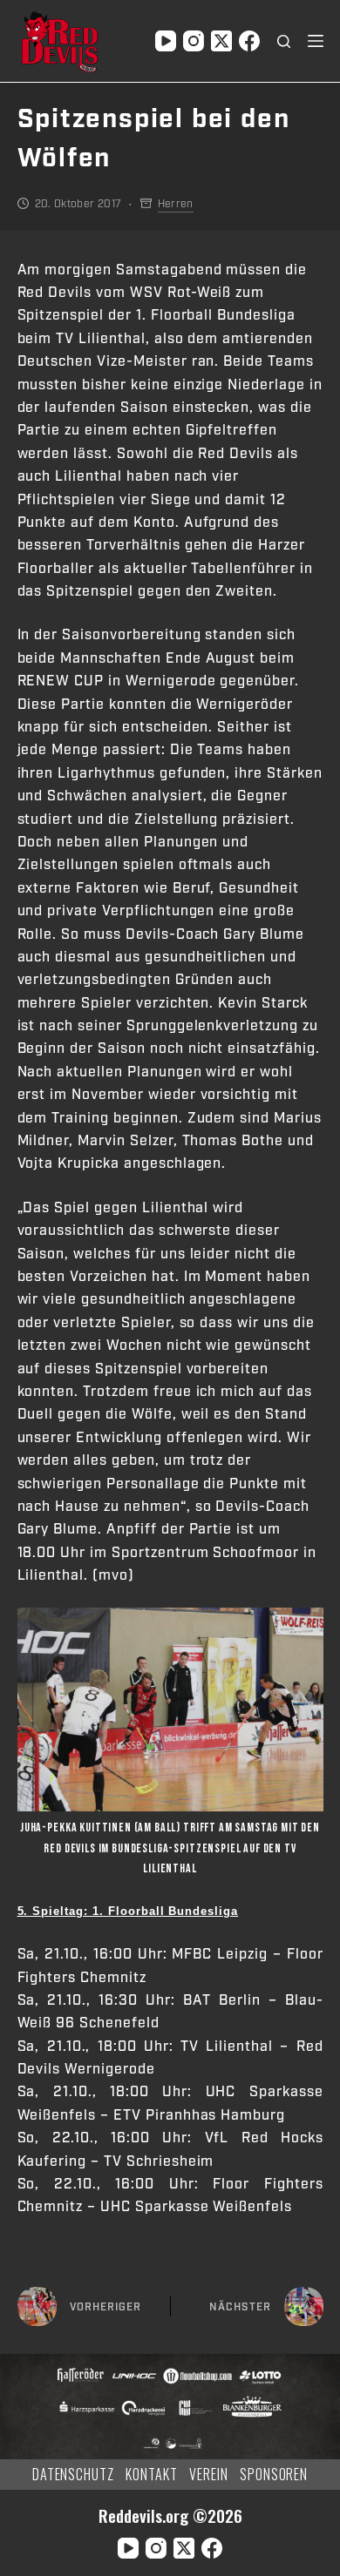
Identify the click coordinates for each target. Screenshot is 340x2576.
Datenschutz (74, 2475)
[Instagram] (194, 41)
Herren (176, 204)
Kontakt (152, 2475)
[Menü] (316, 41)
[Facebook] (249, 41)
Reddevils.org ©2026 (170, 2515)
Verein (209, 2475)
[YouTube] (166, 41)
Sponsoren (274, 2475)
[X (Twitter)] (221, 41)
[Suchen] (284, 41)
